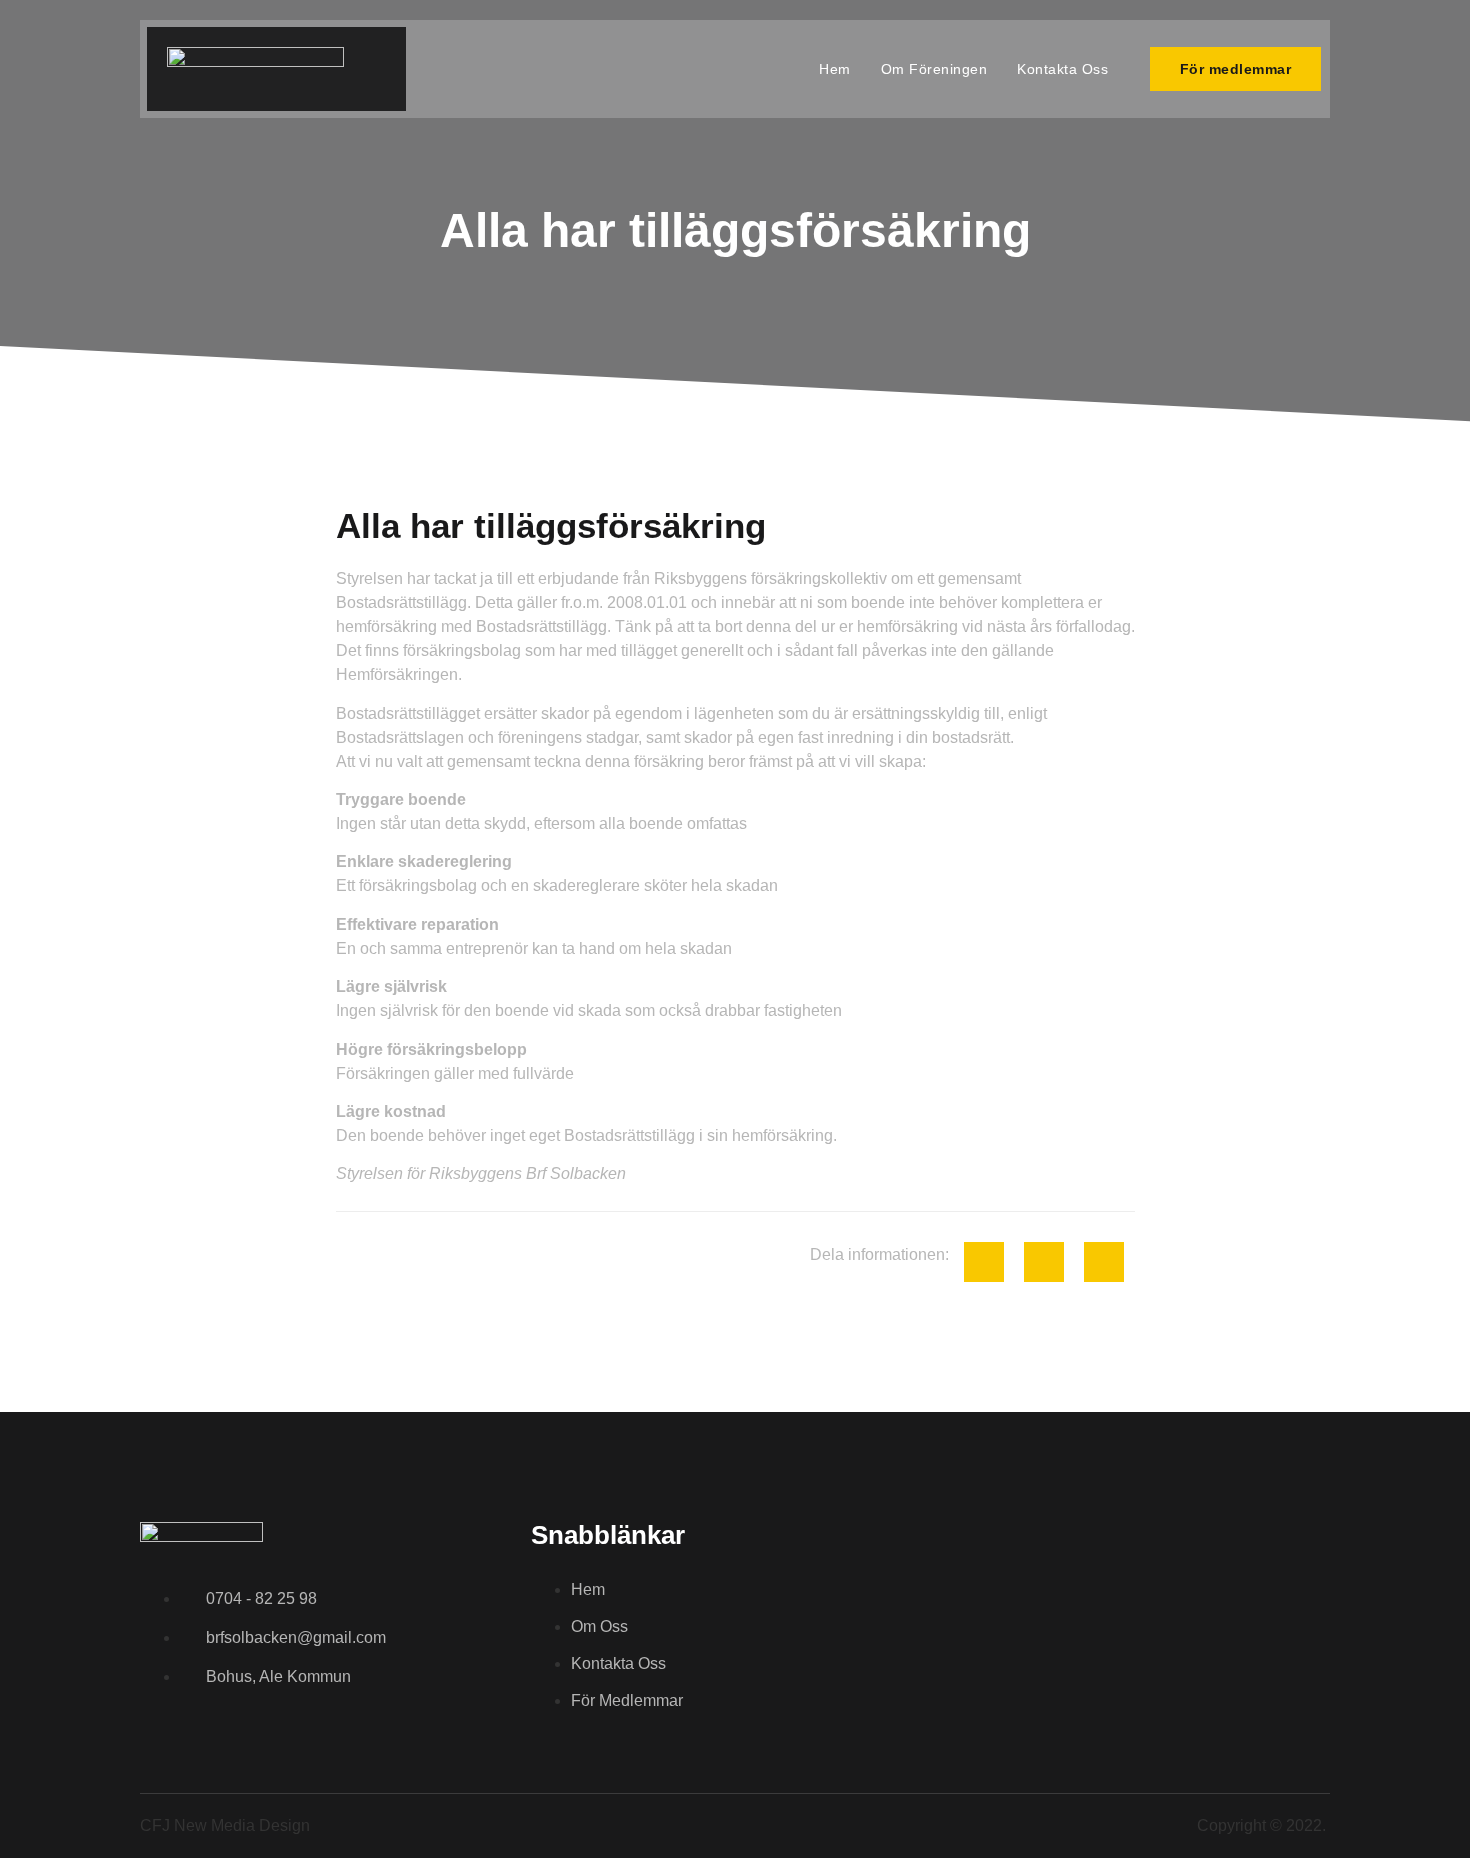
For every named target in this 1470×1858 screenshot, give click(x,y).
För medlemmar (1236, 69)
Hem (835, 69)
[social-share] (984, 1262)
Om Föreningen (934, 69)
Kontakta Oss (1062, 69)
